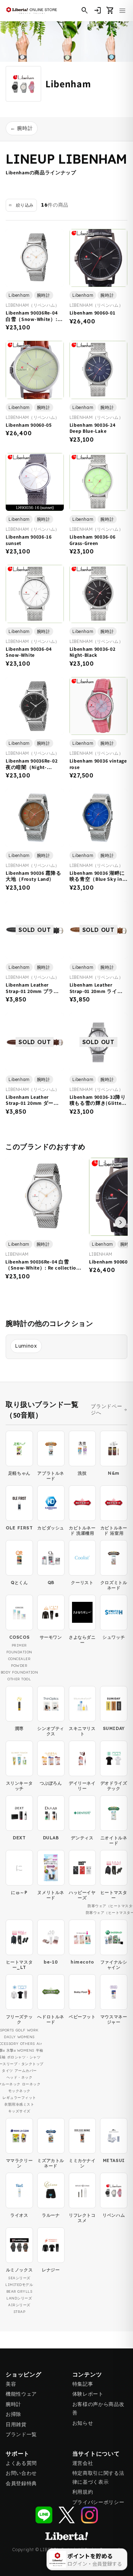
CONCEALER (20, 1659)
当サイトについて (96, 2454)
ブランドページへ (106, 1410)
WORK (33, 2030)
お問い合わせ (21, 2473)
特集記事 (83, 2384)
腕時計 (13, 2404)
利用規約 (83, 2492)
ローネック (31, 2084)
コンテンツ (87, 2375)
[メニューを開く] (122, 11)
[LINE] (44, 2515)
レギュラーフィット (19, 2098)
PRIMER (19, 1645)
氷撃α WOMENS (20, 2050)
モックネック (19, 2091)
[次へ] (121, 1222)
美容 (11, 2384)
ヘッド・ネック (20, 2077)
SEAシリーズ (19, 2278)
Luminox (26, 1346)
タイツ (7, 2071)
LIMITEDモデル (19, 2285)
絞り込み (25, 205)
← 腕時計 (22, 128)
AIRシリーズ (19, 2305)
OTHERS (28, 2044)
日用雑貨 (16, 2424)
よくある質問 (21, 2463)
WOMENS (26, 2037)
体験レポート (88, 2394)
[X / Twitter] (67, 2515)
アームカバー (26, 2071)
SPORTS (7, 2030)
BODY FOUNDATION (20, 1672)
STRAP (20, 2312)
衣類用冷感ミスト (19, 2104)
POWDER (19, 1666)
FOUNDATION (19, 1652)
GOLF (21, 2030)
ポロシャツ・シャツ (24, 2057)
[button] (110, 11)
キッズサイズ (19, 2111)
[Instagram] (89, 2515)
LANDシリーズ (19, 2298)
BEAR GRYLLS (20, 2291)
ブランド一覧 (21, 2434)
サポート (18, 2454)
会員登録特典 (21, 2483)
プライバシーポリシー (98, 2502)
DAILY (10, 2037)
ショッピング (24, 2375)
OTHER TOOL (19, 1679)
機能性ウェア (21, 2394)
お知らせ (83, 2423)
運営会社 (83, 2463)
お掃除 (13, 2414)
